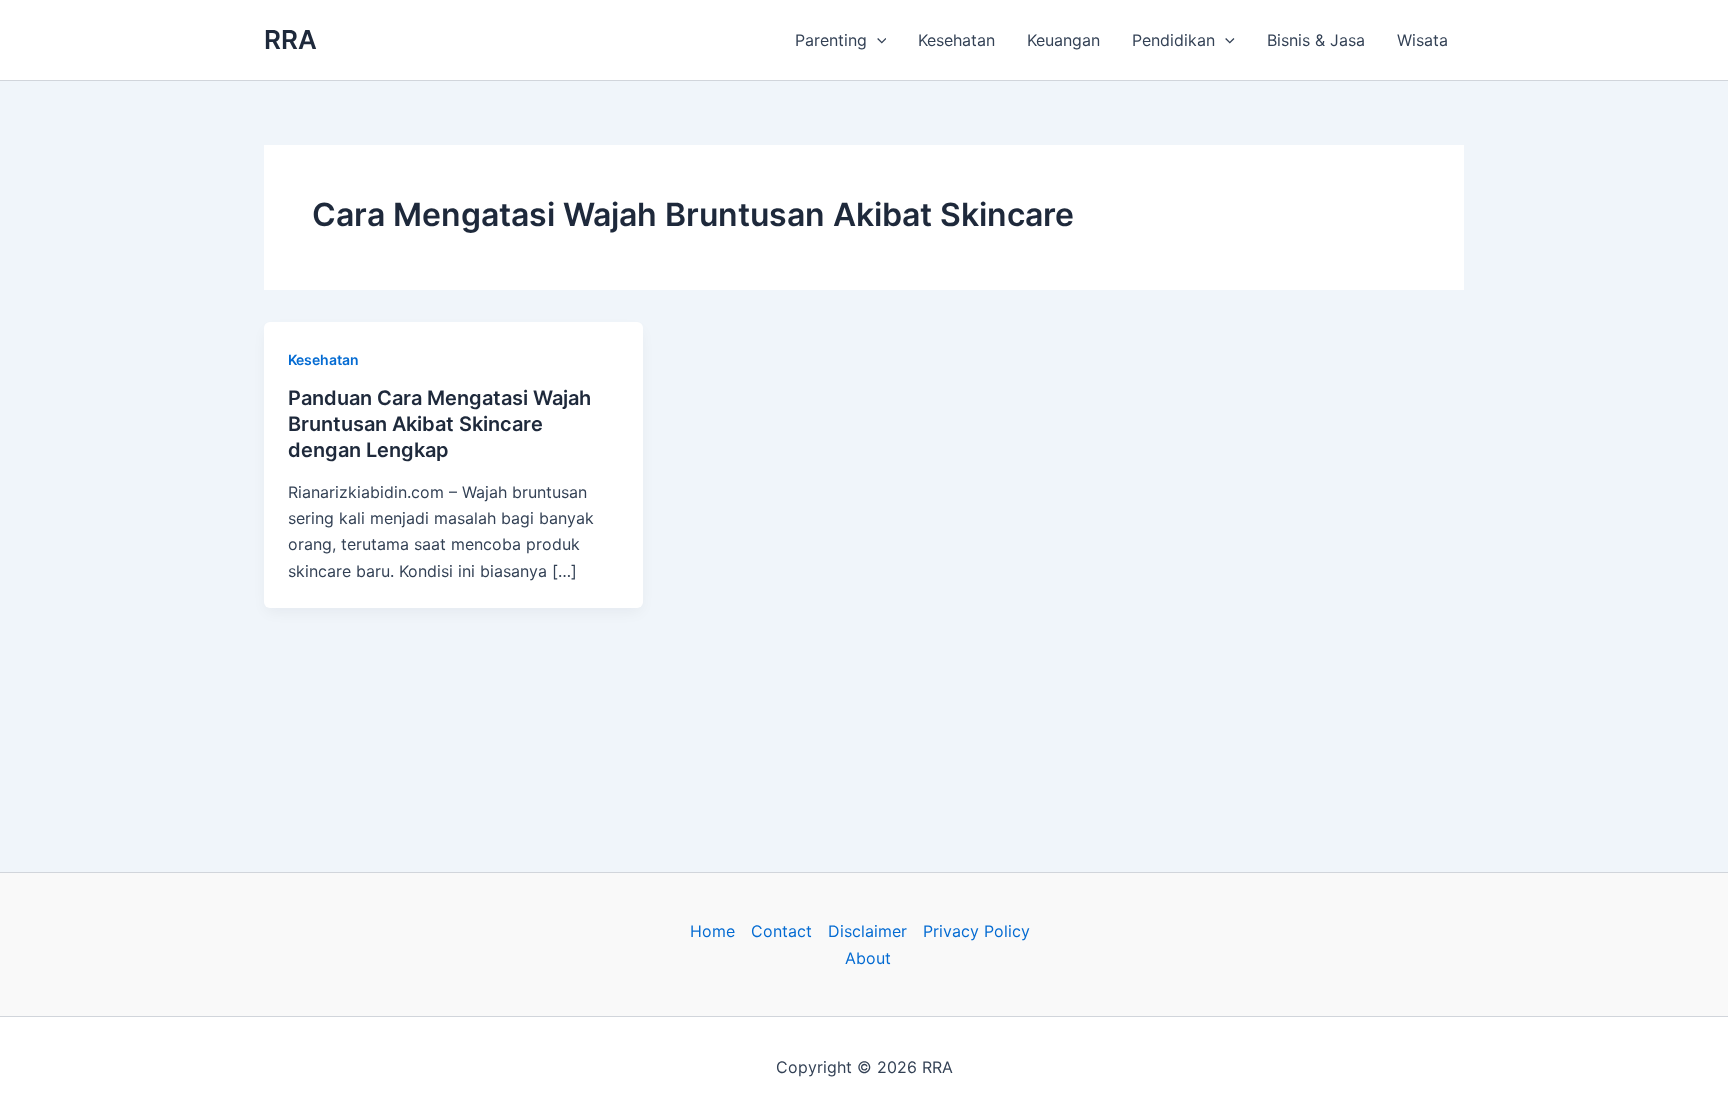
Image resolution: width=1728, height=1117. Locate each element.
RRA (290, 39)
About (868, 958)
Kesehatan (956, 40)
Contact (781, 931)
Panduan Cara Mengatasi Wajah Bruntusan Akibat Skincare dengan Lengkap (439, 424)
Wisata (1422, 40)
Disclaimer (867, 931)
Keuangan (1063, 40)
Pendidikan (1173, 40)
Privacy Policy (976, 931)
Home (712, 931)
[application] (877, 40)
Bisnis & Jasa (1316, 40)
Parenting (831, 40)
